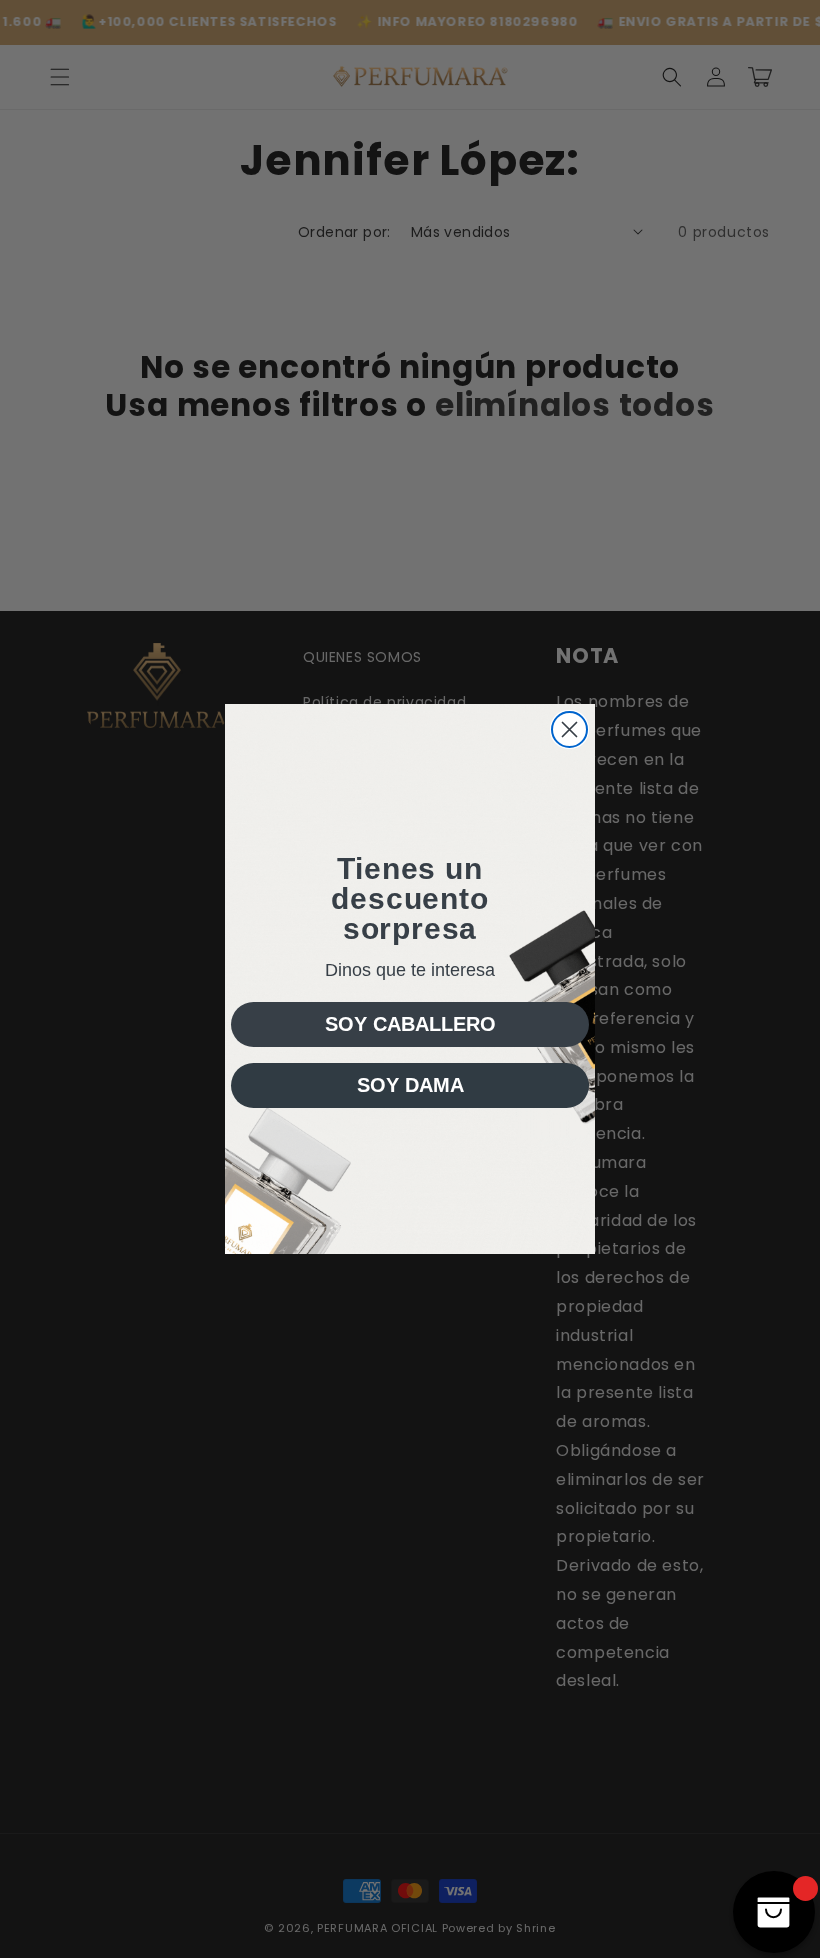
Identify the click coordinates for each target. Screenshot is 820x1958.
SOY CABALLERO (410, 1024)
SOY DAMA (410, 1085)
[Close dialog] (569, 729)
